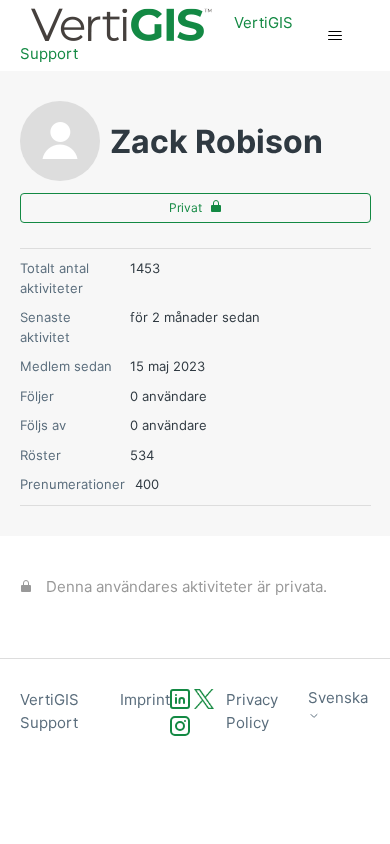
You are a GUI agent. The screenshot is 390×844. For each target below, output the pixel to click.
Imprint (145, 699)
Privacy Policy (252, 711)
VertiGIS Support (49, 711)
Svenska (338, 698)
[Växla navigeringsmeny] (335, 36)
